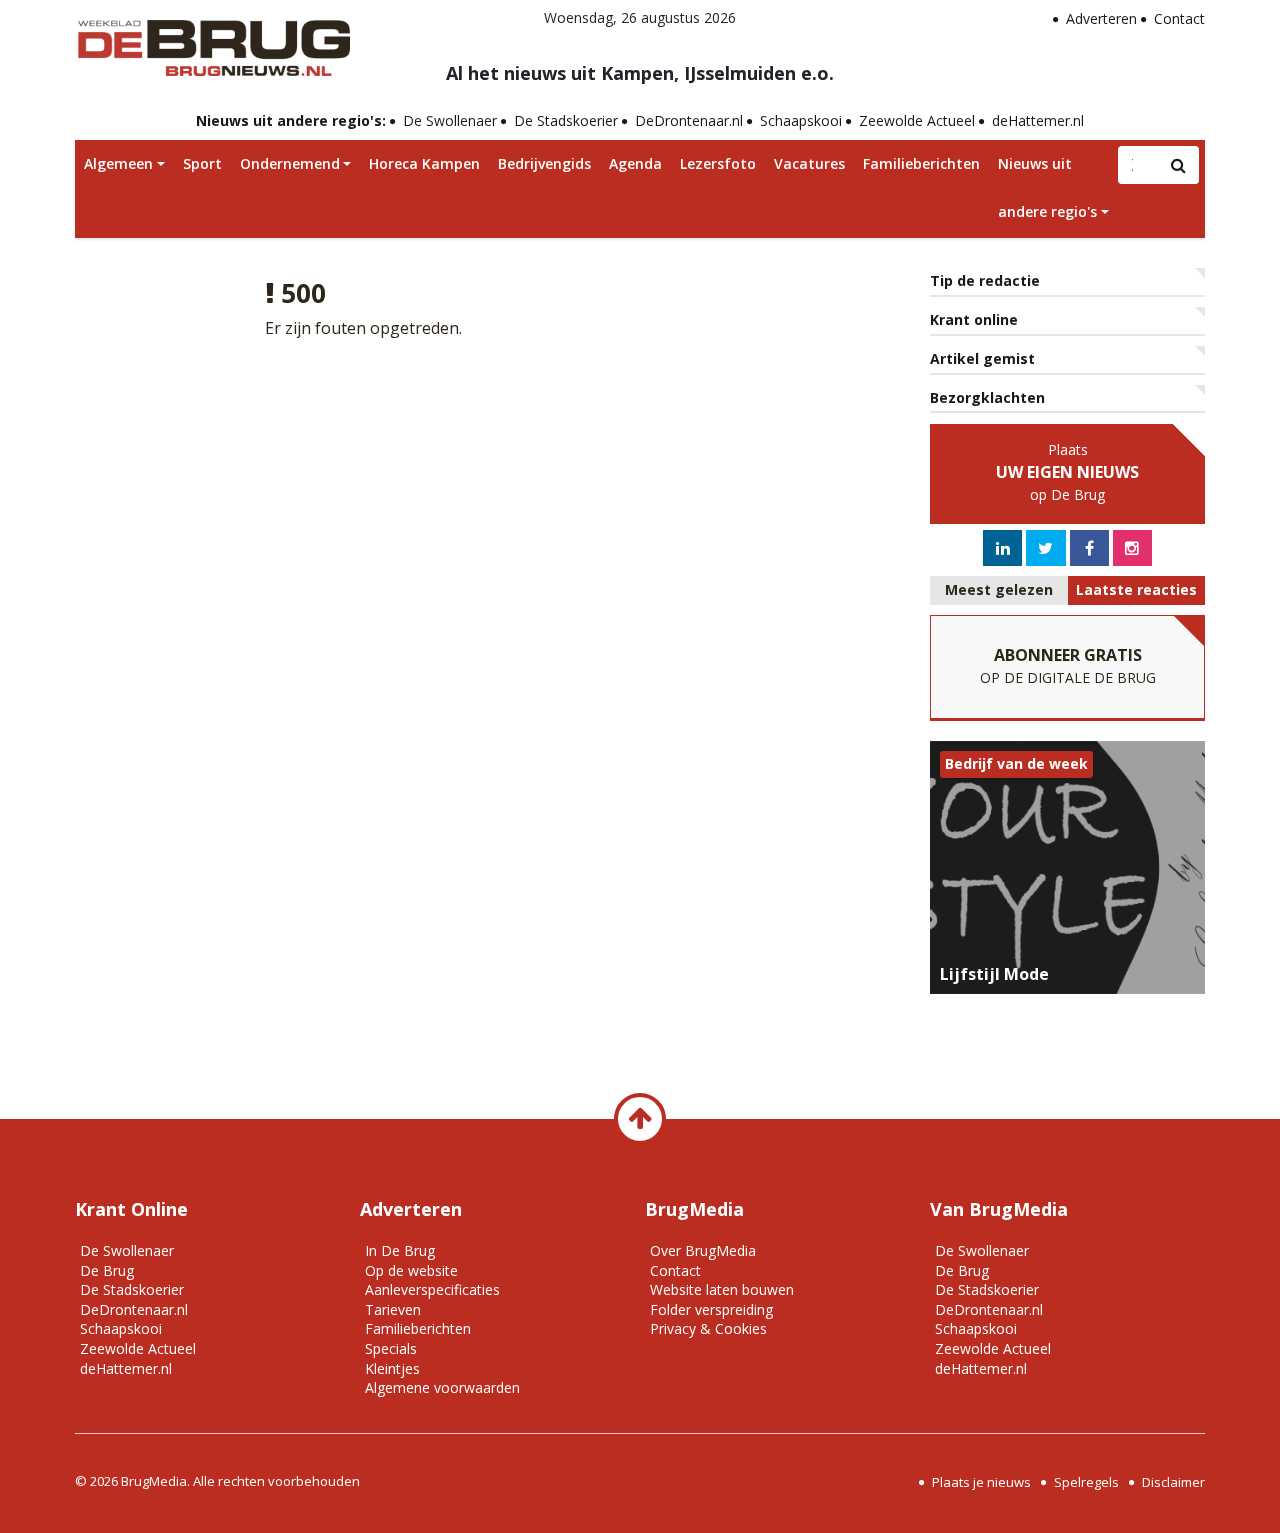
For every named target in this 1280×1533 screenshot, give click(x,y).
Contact (1179, 18)
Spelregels (1086, 1482)
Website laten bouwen (722, 1289)
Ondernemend (290, 163)
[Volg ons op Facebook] (1089, 548)
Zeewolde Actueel (917, 120)
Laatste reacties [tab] (1136, 589)
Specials (391, 1348)
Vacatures (809, 163)
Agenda (635, 163)
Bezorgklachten (987, 397)
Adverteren (1101, 18)
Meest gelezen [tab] (999, 589)
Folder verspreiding (711, 1309)
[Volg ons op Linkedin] (1003, 548)
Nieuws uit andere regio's (1047, 187)
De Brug (107, 1270)
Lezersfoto (718, 163)
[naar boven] (640, 1119)
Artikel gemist (982, 358)
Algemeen (118, 163)
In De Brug (400, 1250)
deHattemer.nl (1038, 120)
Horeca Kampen (424, 163)
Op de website (411, 1270)
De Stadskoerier (566, 120)
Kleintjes (392, 1368)
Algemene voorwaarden (442, 1387)
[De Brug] (212, 41)
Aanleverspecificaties (432, 1289)
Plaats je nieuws (981, 1482)
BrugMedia (154, 1481)
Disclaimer (1173, 1482)
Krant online (974, 319)
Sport (202, 163)
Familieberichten (921, 163)
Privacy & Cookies (708, 1328)
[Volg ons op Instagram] (1132, 548)
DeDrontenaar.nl (689, 120)
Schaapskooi (801, 120)
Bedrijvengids (544, 163)
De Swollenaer (450, 120)
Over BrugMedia (703, 1250)
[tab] (999, 590)
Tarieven (393, 1309)
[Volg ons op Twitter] (1045, 548)
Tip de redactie (985, 280)
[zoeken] (1179, 165)
